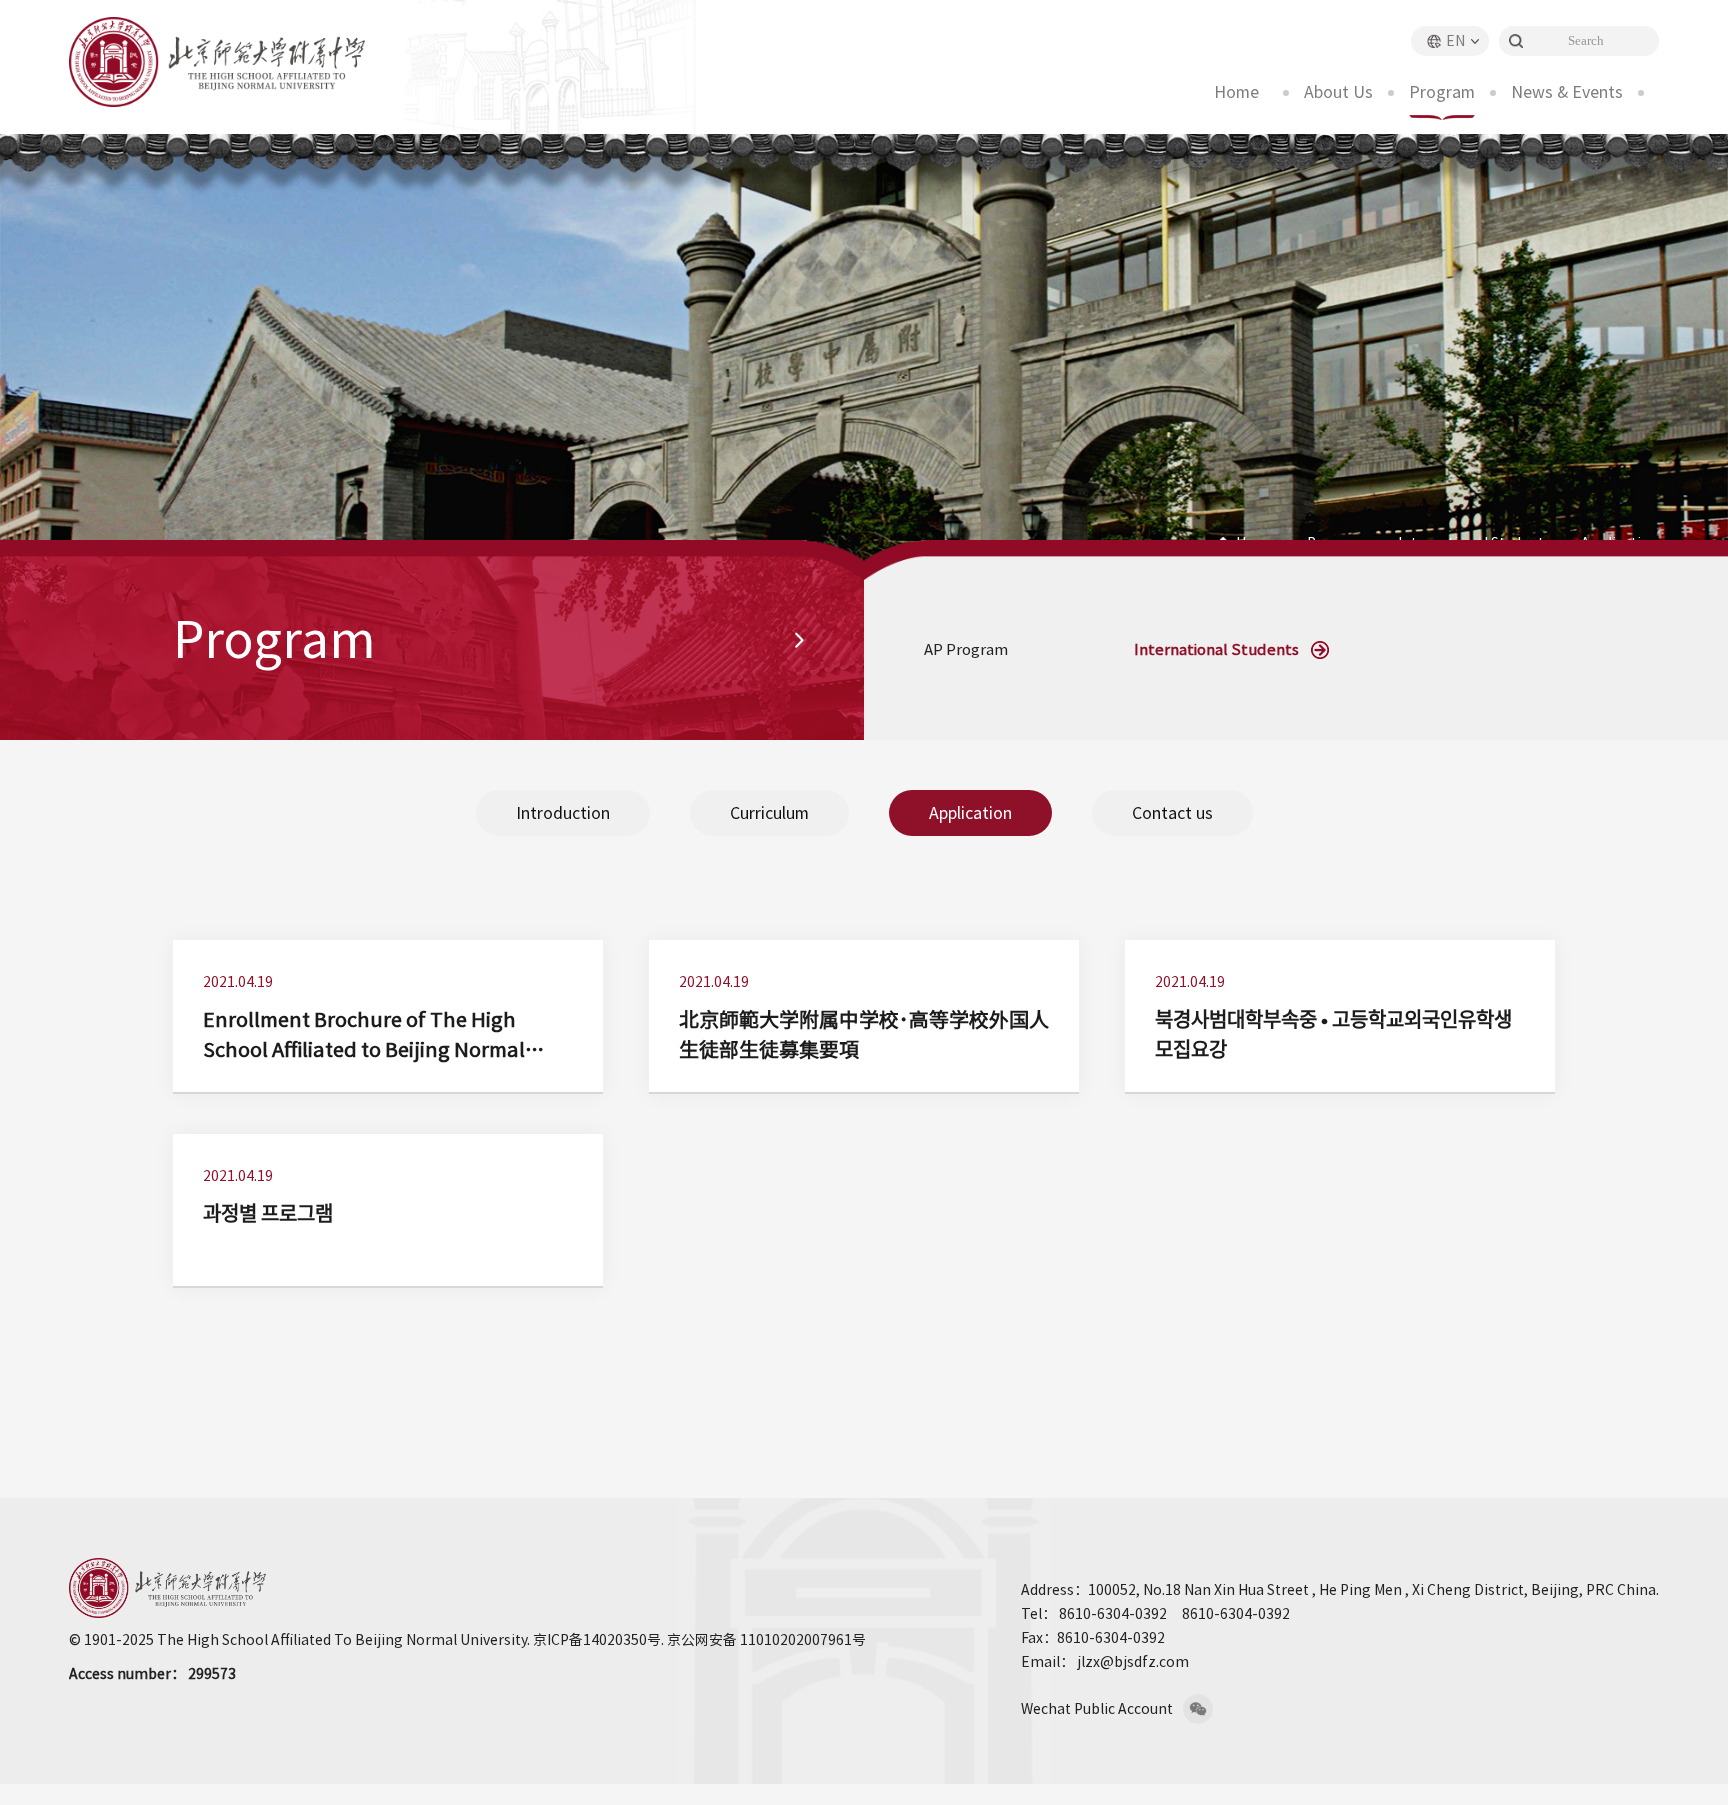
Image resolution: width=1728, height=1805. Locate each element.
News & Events (1567, 92)
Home (1236, 92)
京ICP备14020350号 (597, 1640)
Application (970, 813)
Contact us (1172, 813)
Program (1442, 92)
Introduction (563, 813)
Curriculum (769, 813)
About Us (1338, 92)
